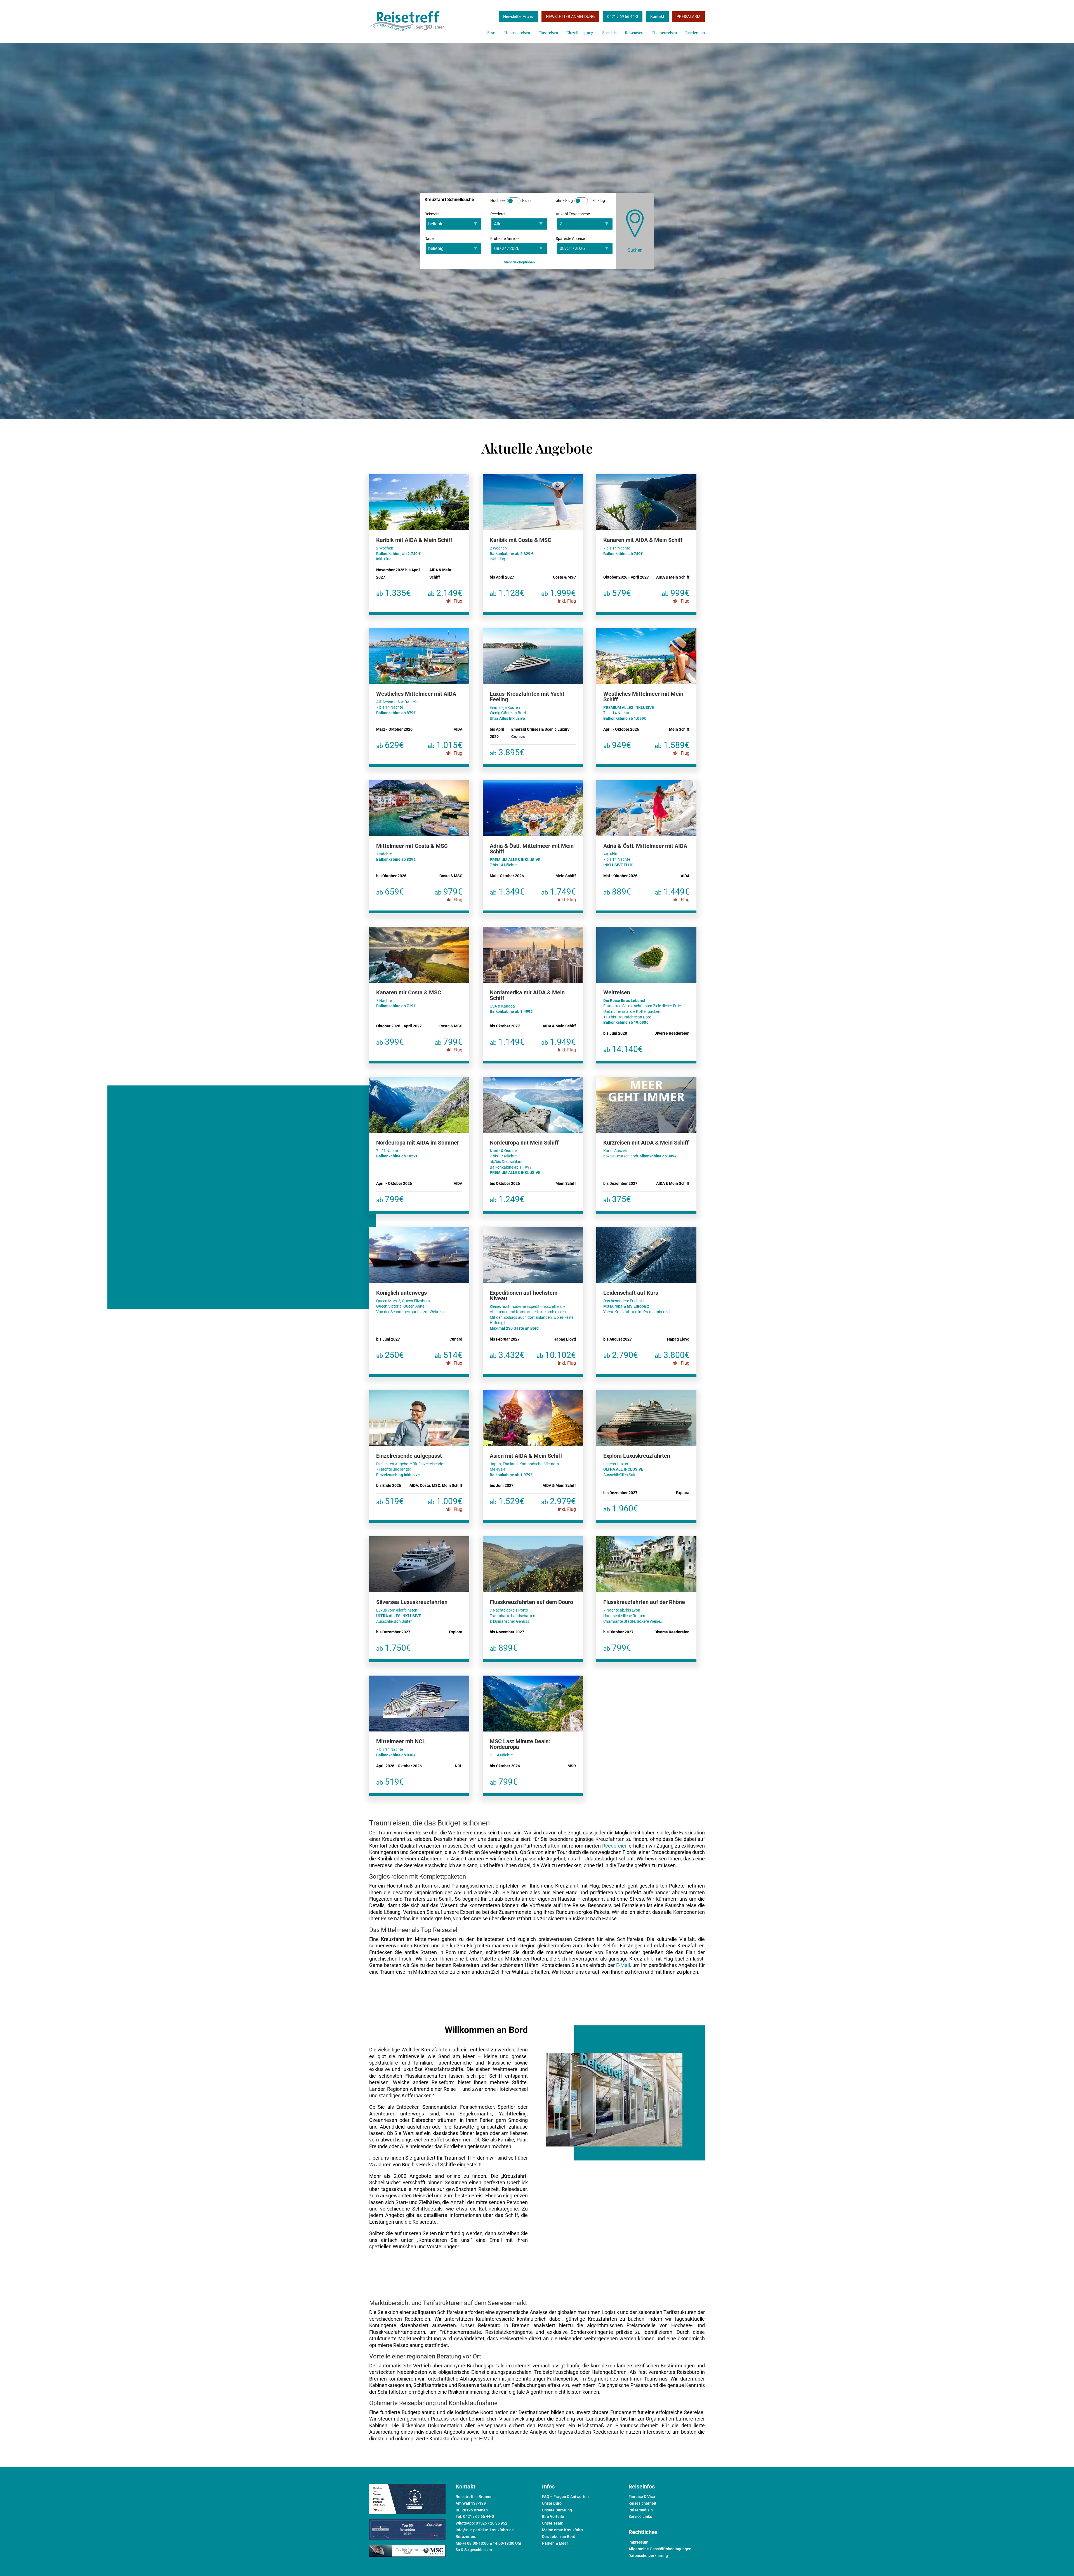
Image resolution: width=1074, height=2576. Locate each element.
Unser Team (553, 2523)
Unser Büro (552, 2503)
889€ (617, 892)
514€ (448, 1358)
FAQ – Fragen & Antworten (565, 2497)
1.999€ (559, 596)
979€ (448, 895)
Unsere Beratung (557, 2510)
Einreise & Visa (642, 2497)
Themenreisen (664, 33)
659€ (390, 892)
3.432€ (507, 1355)
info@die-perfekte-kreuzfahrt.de (485, 2530)
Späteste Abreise (570, 239)
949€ (617, 745)
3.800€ (672, 1358)
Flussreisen (548, 33)
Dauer (430, 239)
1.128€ (507, 593)
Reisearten (634, 33)
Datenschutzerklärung (648, 2556)
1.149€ (507, 1042)
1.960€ (621, 1508)
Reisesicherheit (642, 2503)
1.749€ (559, 895)
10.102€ (556, 1358)
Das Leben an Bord (559, 2537)
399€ (390, 1042)
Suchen (635, 250)
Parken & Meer (555, 2543)
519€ (390, 1501)
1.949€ (559, 1045)
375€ (617, 1199)
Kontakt (657, 16)
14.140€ (623, 1049)
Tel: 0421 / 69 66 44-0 (475, 2516)
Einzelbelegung (580, 33)
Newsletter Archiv (518, 16)
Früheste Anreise (505, 239)
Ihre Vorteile (553, 2516)
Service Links (640, 2516)
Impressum (638, 2542)
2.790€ (621, 1355)
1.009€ (445, 1504)
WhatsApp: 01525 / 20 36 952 (481, 2523)
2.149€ (445, 596)
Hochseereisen (517, 33)
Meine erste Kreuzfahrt (563, 2530)
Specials (609, 33)
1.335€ (394, 593)
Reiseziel (432, 214)
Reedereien (695, 33)
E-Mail (623, 1965)
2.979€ (559, 1504)
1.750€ (394, 1648)
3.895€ (507, 752)
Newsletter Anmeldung (570, 16)
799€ (448, 1045)
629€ (390, 745)
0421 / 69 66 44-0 (623, 16)
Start (492, 33)
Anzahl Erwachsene (573, 214)
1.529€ (507, 1501)
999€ (676, 596)
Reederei (498, 214)
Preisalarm (688, 16)
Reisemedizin (641, 2510)
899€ (504, 1648)
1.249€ (507, 1199)
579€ (617, 593)
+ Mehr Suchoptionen (518, 262)
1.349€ (507, 892)
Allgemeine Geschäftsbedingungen (660, 2549)
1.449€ (672, 895)
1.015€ (445, 748)
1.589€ (672, 748)
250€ (390, 1355)
